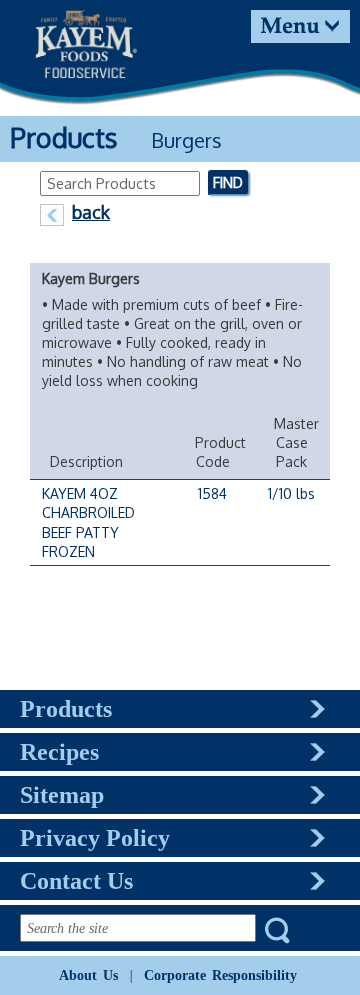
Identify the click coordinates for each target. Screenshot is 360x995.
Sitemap (62, 795)
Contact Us (76, 881)
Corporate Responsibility (220, 975)
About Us (88, 975)
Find (228, 182)
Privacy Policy (95, 838)
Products (66, 709)
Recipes (59, 752)
